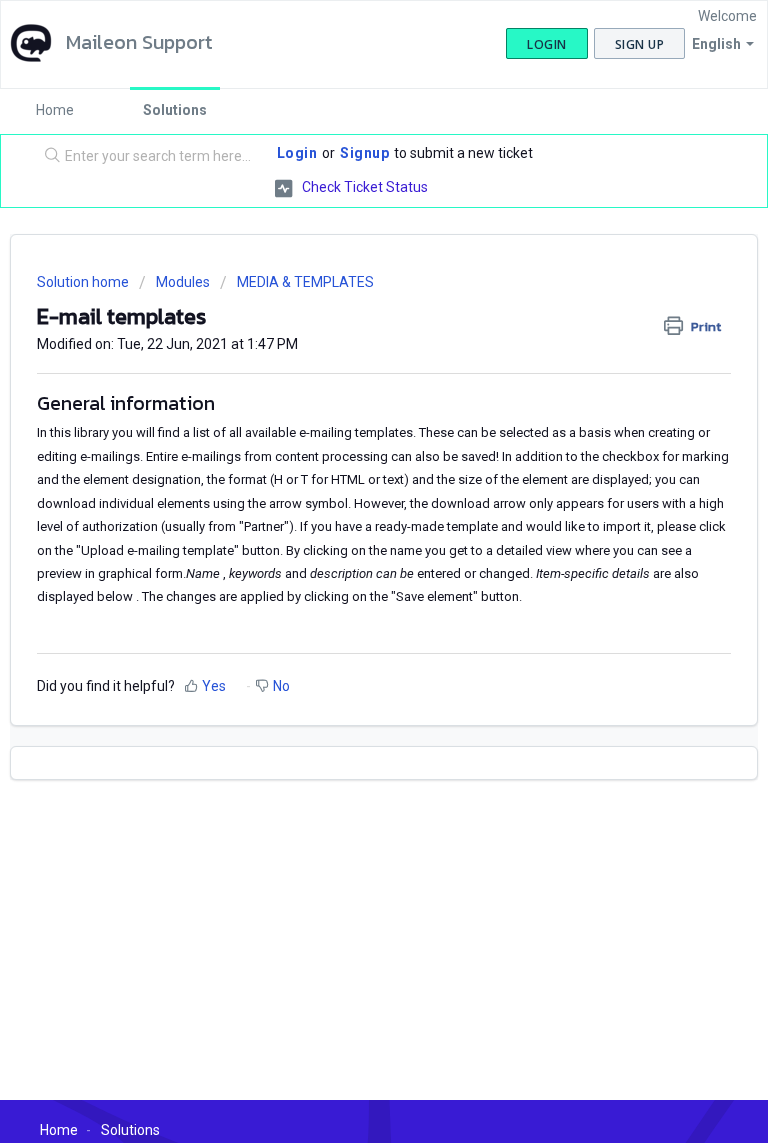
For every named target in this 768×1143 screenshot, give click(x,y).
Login (297, 153)
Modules (183, 282)
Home (55, 110)
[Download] (347, 559)
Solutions (175, 110)
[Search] (48, 157)
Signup (364, 153)
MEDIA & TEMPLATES (305, 282)
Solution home (84, 282)
